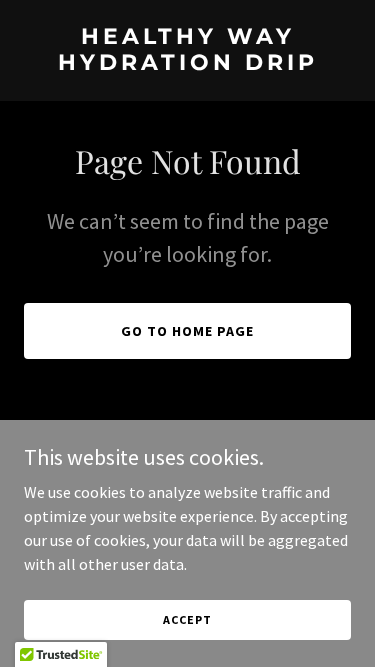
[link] (187, 64)
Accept (187, 619)
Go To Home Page (187, 331)
